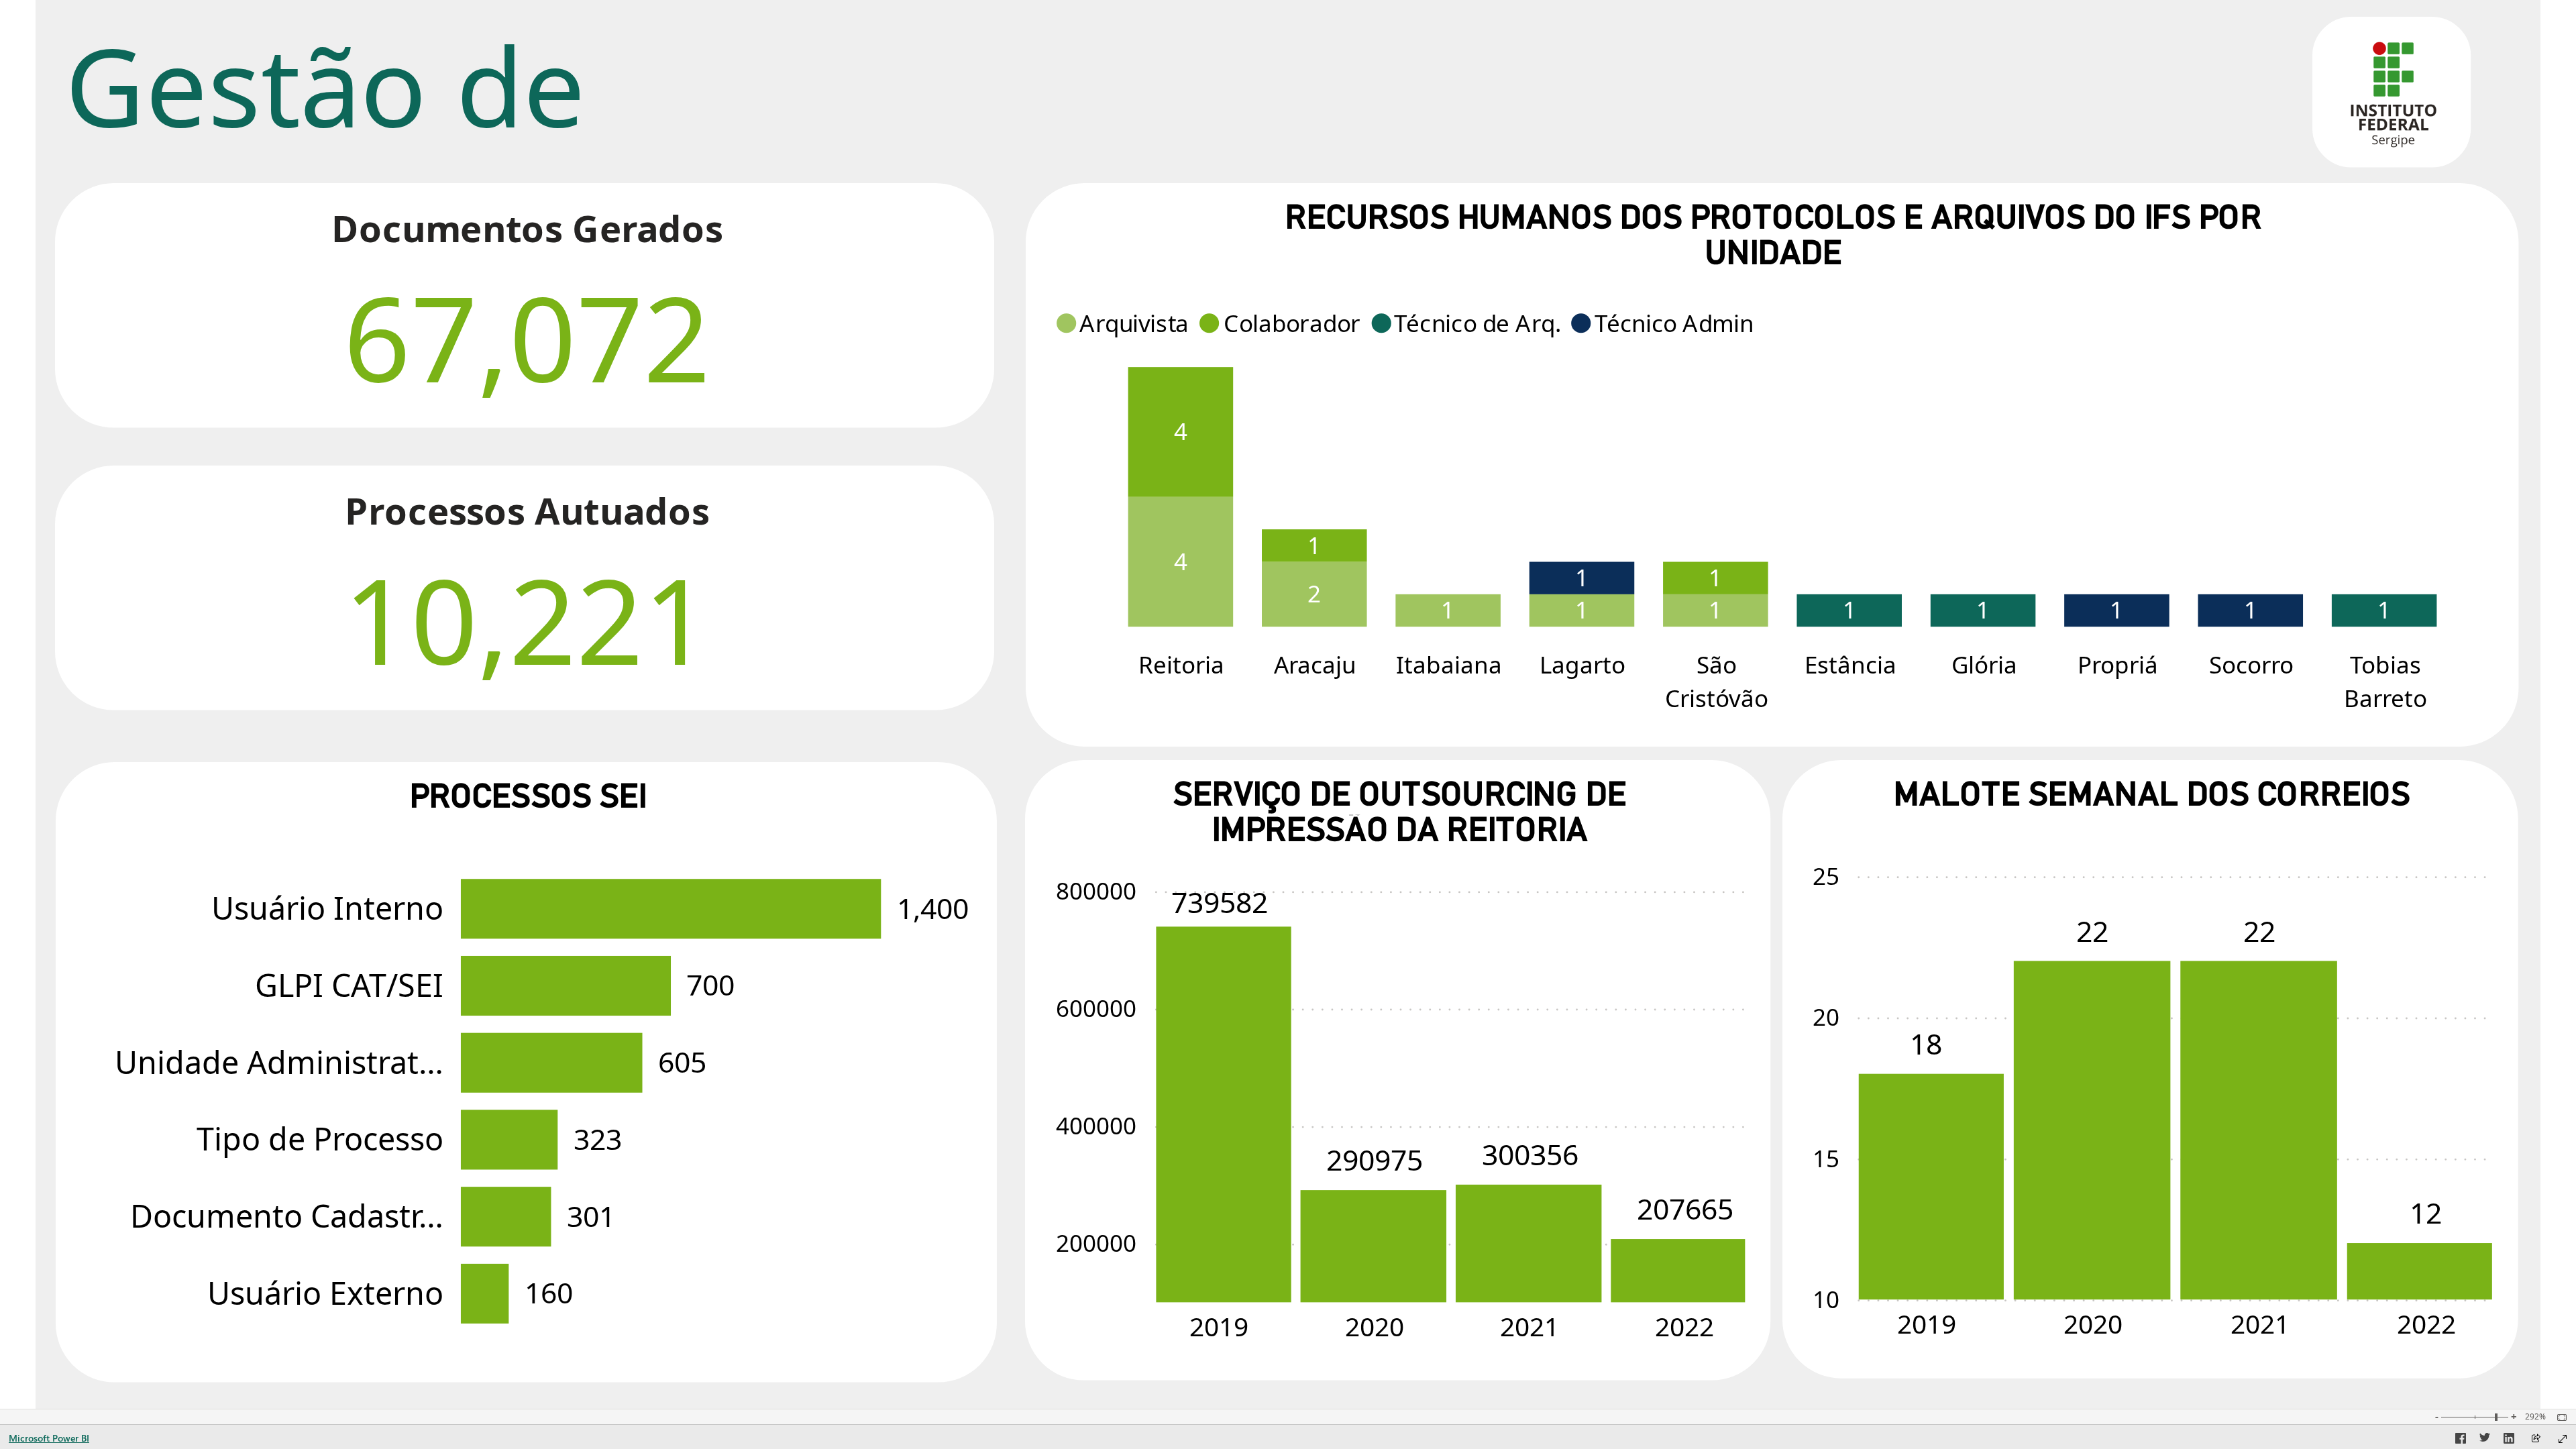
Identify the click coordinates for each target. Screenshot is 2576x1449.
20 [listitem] (1826, 1017)
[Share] (2536, 1439)
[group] (625, 91)
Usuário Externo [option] (325, 1293)
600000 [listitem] (1097, 1008)
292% (2535, 1417)
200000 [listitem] (1097, 1243)
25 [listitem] (1826, 876)
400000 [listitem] (1097, 1125)
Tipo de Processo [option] (320, 1138)
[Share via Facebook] (2461, 1440)
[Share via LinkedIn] (2509, 1440)
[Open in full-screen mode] (2563, 1439)
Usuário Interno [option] (327, 908)
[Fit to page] (2559, 1417)
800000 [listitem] (1097, 891)
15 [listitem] (1826, 1158)
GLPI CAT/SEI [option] (349, 985)
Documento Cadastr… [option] (287, 1216)
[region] (1288, 704)
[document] (626, 91)
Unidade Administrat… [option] (279, 1062)
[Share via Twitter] (2485, 1440)
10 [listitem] (1826, 1299)
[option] (1181, 562)
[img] (2392, 92)
